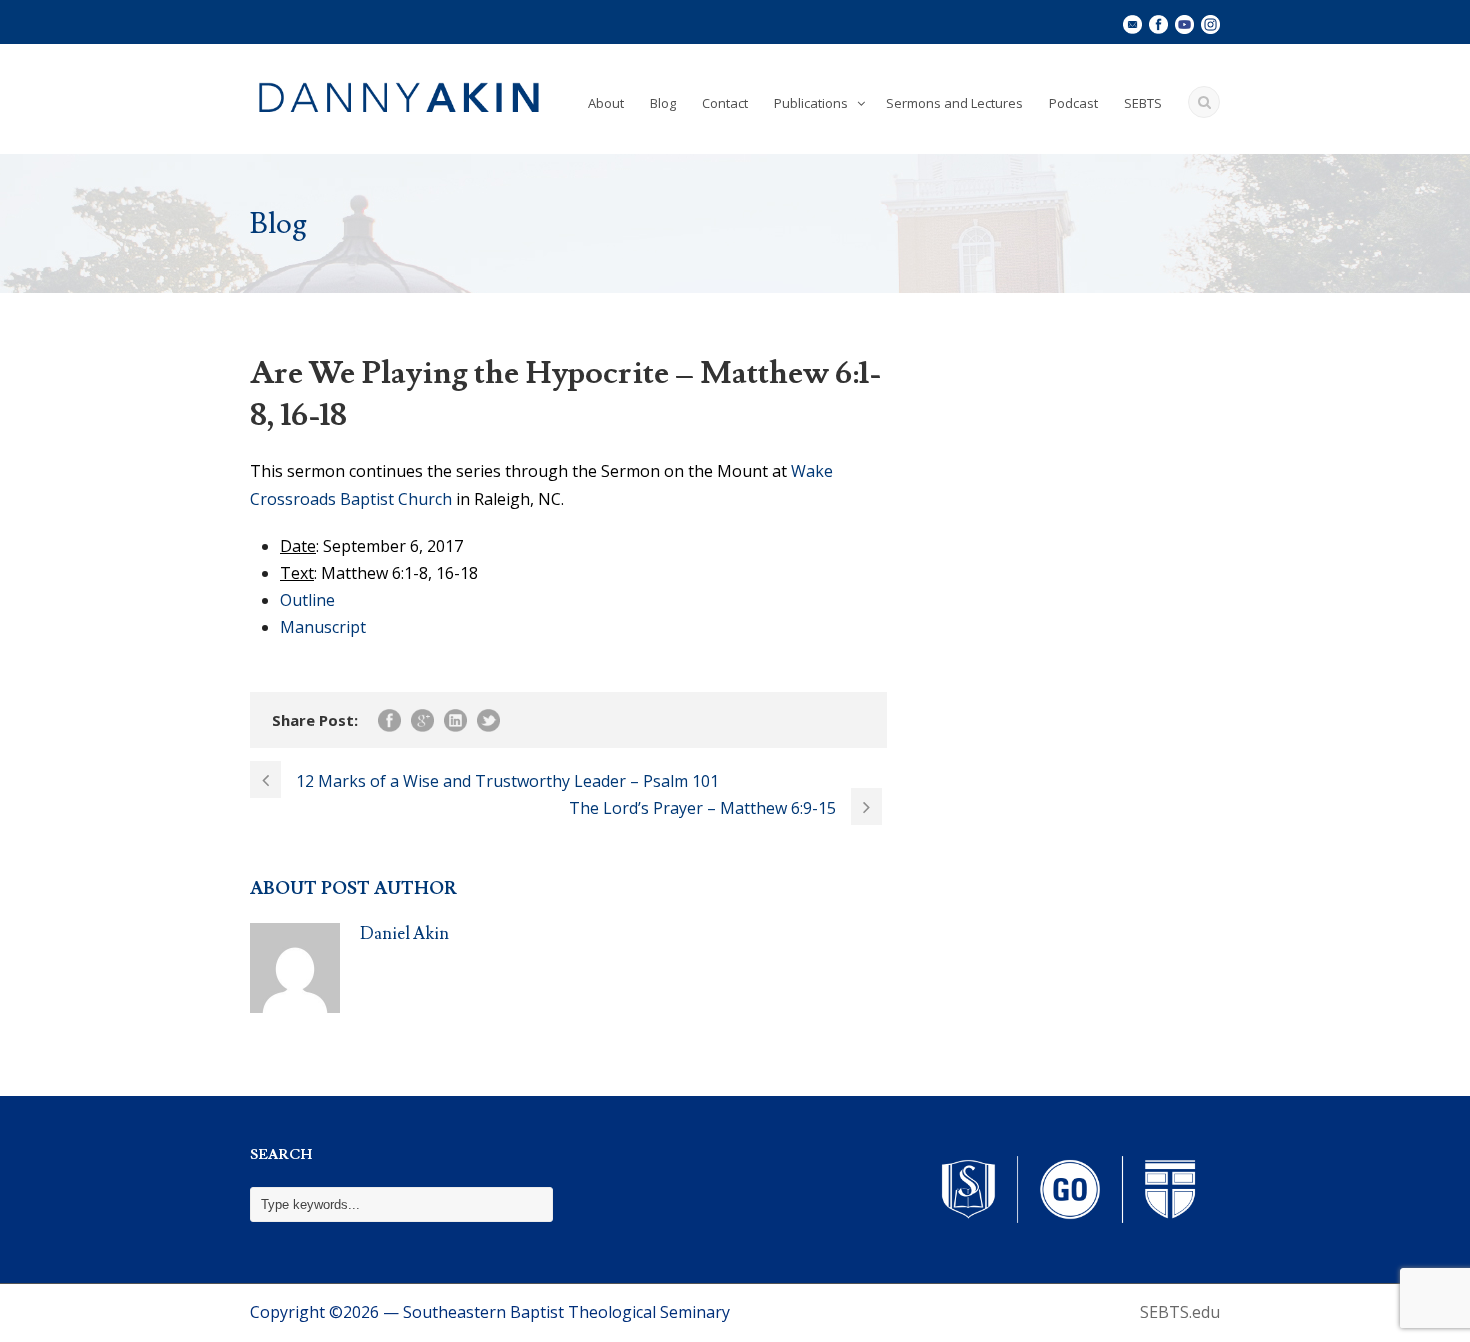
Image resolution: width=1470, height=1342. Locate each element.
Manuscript (323, 627)
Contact (725, 103)
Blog (663, 103)
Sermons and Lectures (954, 103)
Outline (307, 600)
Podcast (1073, 103)
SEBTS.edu (1180, 1312)
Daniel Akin (404, 934)
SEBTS (1143, 103)
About (606, 103)
